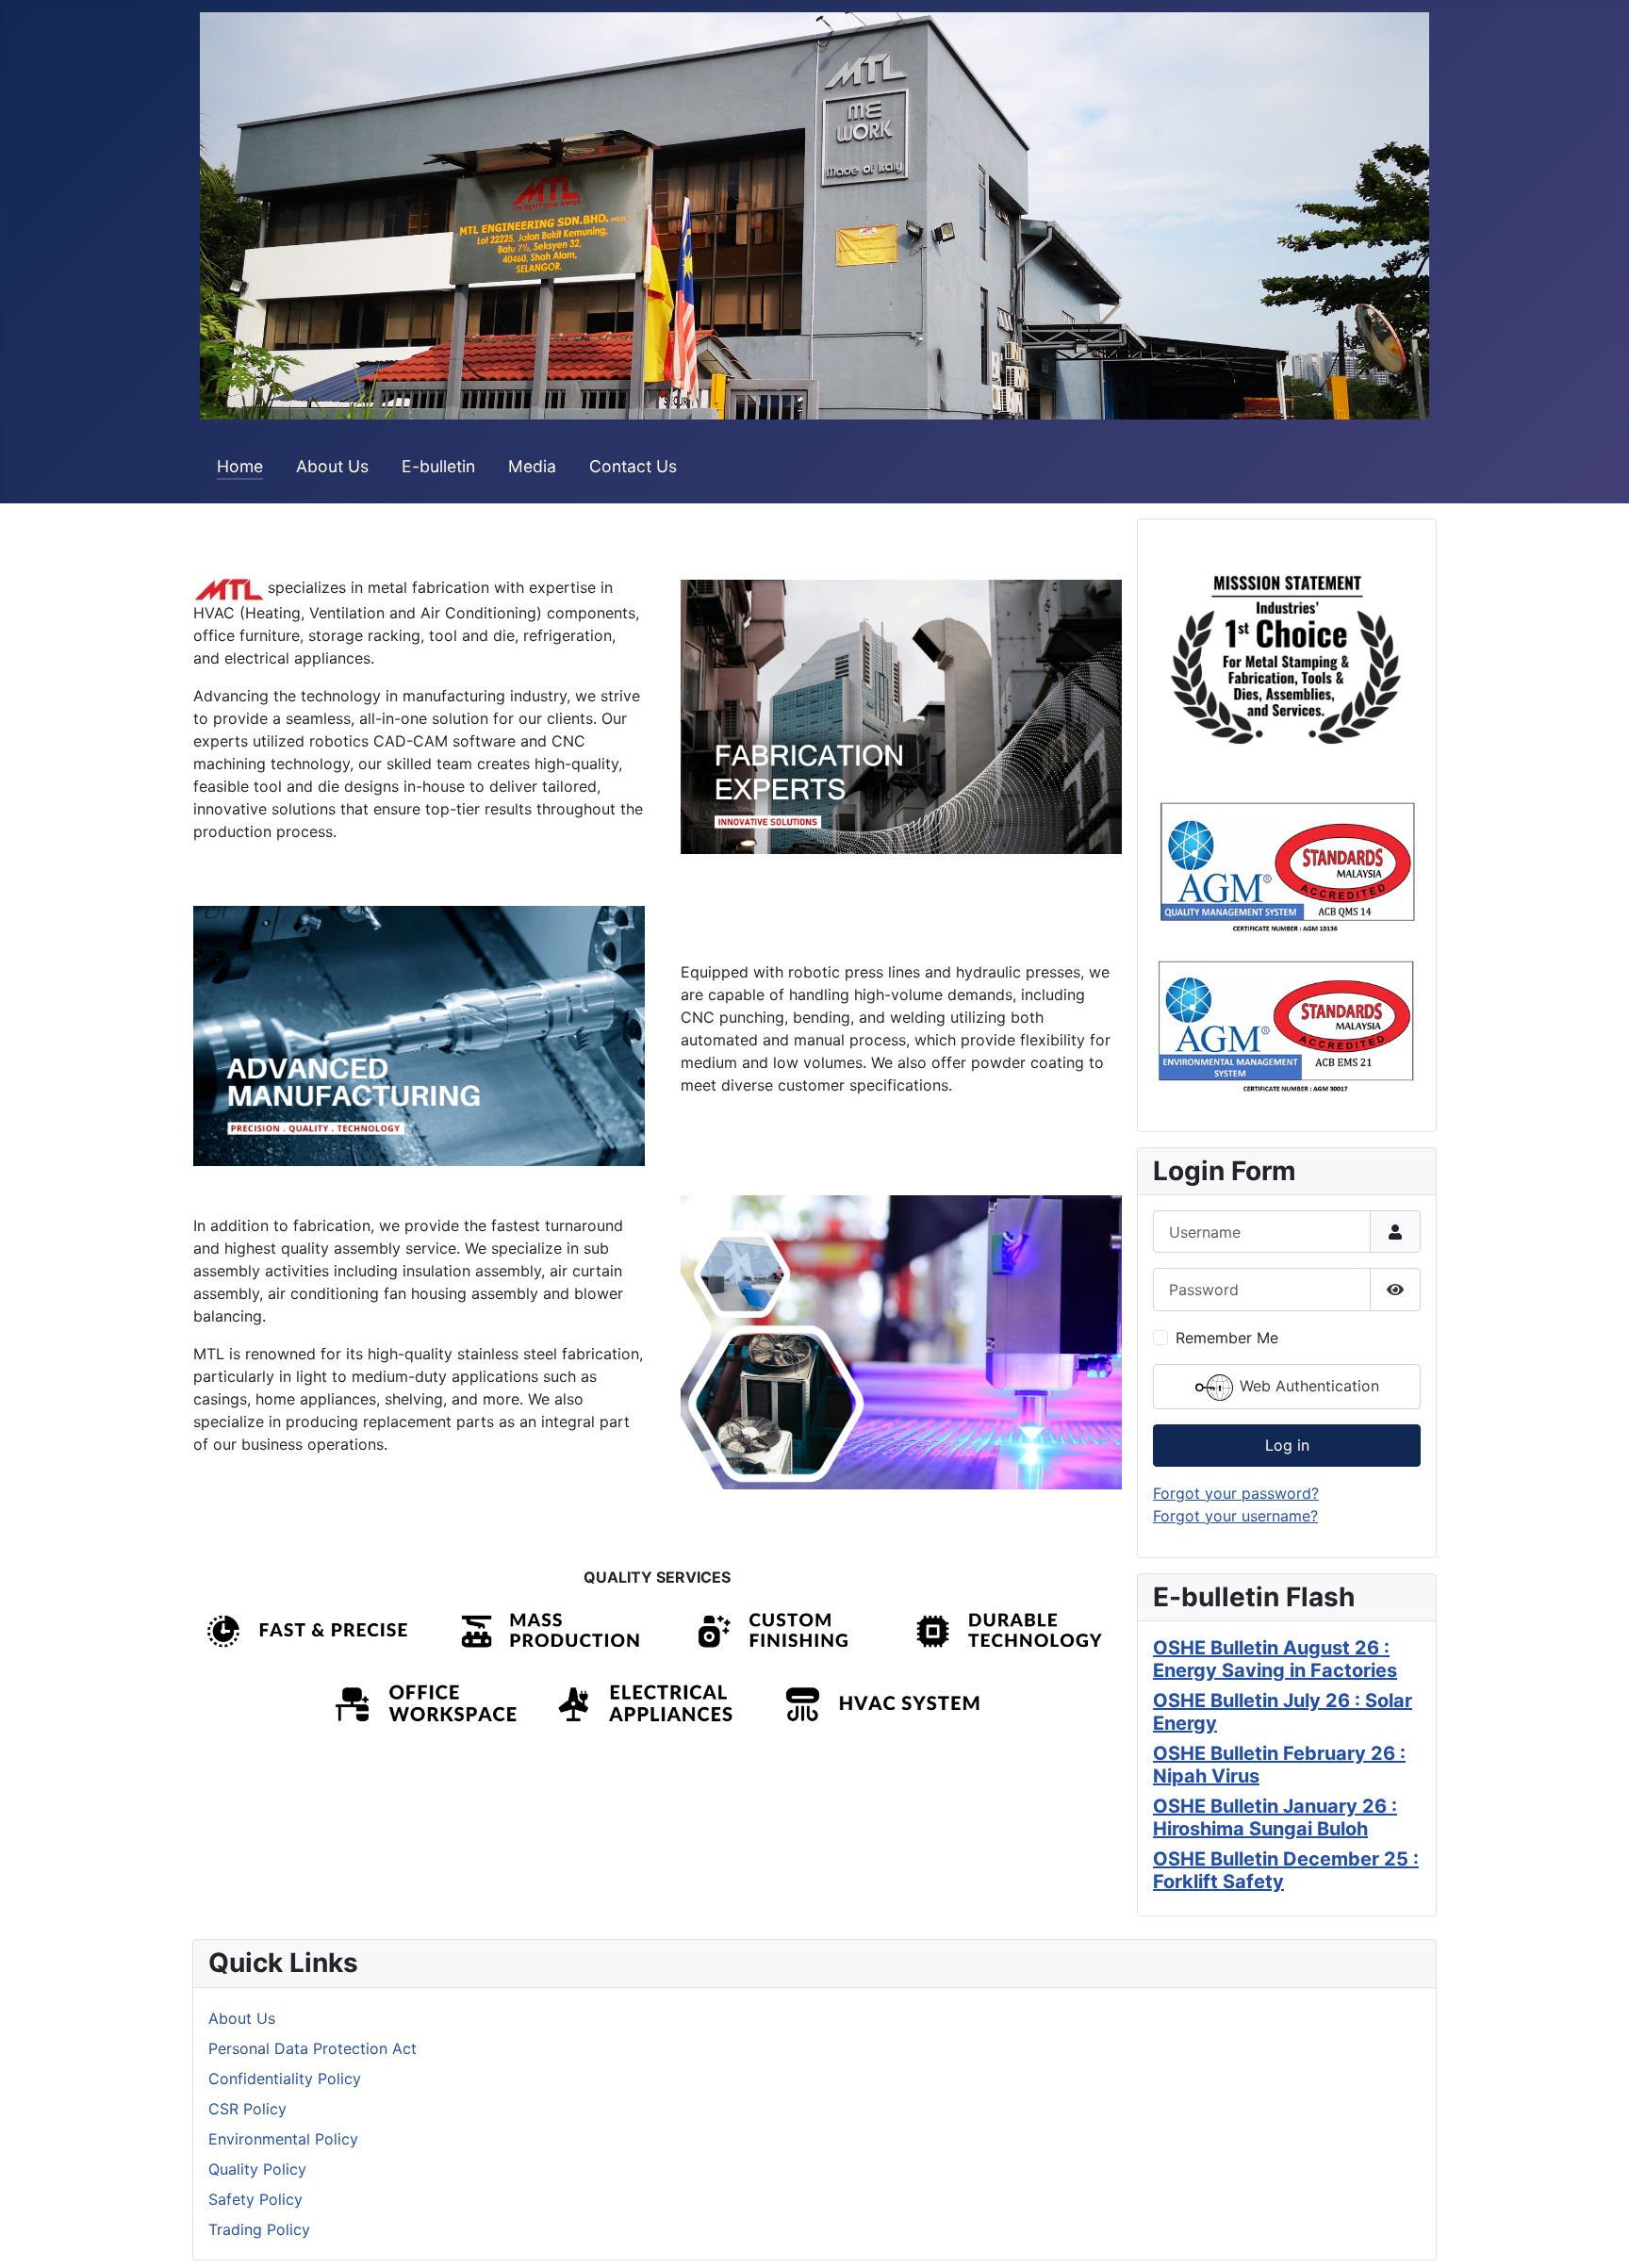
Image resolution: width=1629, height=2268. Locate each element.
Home (240, 466)
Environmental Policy (283, 2139)
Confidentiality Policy (285, 2079)
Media (532, 466)
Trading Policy (259, 2229)
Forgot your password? (1236, 1493)
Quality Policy (257, 2169)
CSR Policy (247, 2109)
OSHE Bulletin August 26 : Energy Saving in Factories (1275, 1659)
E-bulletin (438, 466)
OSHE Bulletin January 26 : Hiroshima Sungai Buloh (1275, 1817)
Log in (1287, 1445)
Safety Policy (255, 2199)
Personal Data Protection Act (313, 2048)
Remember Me (1227, 1338)
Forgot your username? (1235, 1516)
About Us (332, 466)
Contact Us (633, 466)
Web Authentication (1307, 1386)
